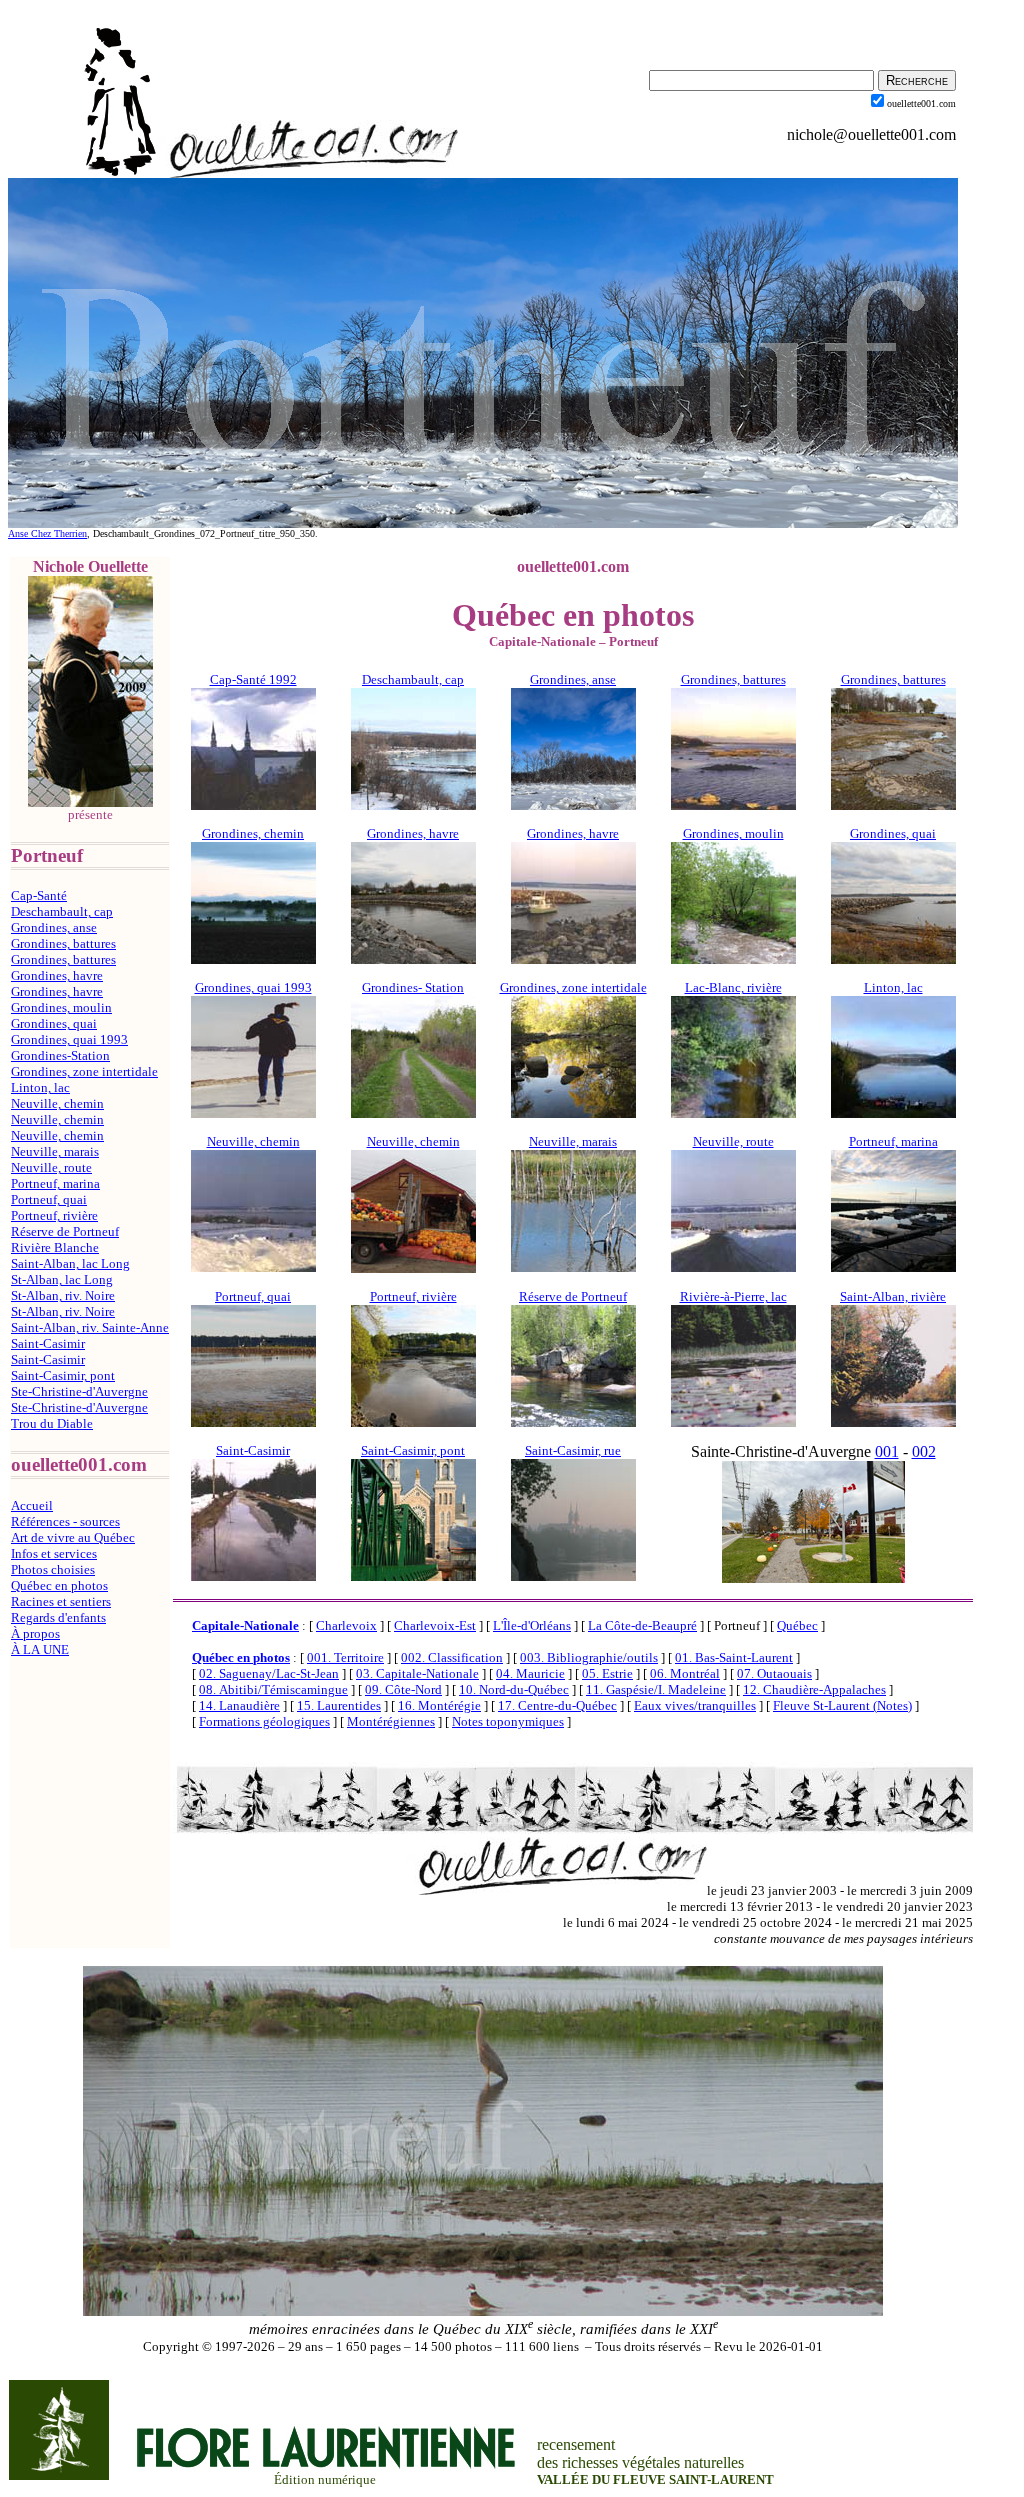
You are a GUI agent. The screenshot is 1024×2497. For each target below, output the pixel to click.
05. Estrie (607, 1673)
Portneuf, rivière (54, 1215)
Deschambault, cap (62, 911)
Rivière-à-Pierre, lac (733, 1296)
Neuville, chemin (57, 1103)
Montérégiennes (391, 1721)
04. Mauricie (530, 1673)
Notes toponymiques (508, 1721)
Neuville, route (51, 1167)
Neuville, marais (55, 1151)
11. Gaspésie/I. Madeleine (656, 1689)
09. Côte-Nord (403, 1689)
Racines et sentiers (61, 1601)
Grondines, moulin (61, 1007)
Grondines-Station (60, 1055)
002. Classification (452, 1657)
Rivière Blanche (55, 1247)
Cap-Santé (39, 895)
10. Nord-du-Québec (514, 1689)
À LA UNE (40, 1649)
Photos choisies (53, 1569)
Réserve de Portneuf (65, 1231)
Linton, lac (40, 1087)
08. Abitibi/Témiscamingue (273, 1689)
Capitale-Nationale (245, 1625)
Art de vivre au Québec (73, 1537)
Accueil (32, 1505)
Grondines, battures (63, 943)
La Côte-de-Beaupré (642, 1625)
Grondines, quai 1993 (69, 1039)
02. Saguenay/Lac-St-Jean (269, 1673)
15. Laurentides (339, 1705)
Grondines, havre (57, 975)
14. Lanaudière (239, 1705)
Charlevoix (346, 1625)
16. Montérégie (439, 1705)
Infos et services (54, 1553)
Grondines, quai (54, 1023)
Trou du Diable (52, 1423)
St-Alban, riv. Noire (63, 1295)
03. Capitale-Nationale (417, 1673)
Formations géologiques (264, 1721)
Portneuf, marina (55, 1183)
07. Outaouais (774, 1673)
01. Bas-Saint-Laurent (734, 1657)
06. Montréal (685, 1673)
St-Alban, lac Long (62, 1279)
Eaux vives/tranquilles (695, 1705)
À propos (35, 1633)
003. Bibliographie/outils (589, 1657)
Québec (797, 1625)
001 (887, 1451)
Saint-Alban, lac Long (70, 1263)
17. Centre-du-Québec (557, 1705)
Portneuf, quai (49, 1199)
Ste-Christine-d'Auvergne (79, 1391)
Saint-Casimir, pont (63, 1375)
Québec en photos (59, 1585)
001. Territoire (345, 1657)
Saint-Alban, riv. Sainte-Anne (90, 1327)
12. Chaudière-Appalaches (814, 1689)
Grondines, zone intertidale (84, 1071)
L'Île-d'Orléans (532, 1625)
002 (924, 1451)
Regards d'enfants (58, 1617)
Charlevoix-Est (435, 1625)
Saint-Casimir (48, 1343)
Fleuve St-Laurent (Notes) (842, 1705)
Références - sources (65, 1521)
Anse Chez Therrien (47, 533)
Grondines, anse (54, 927)
